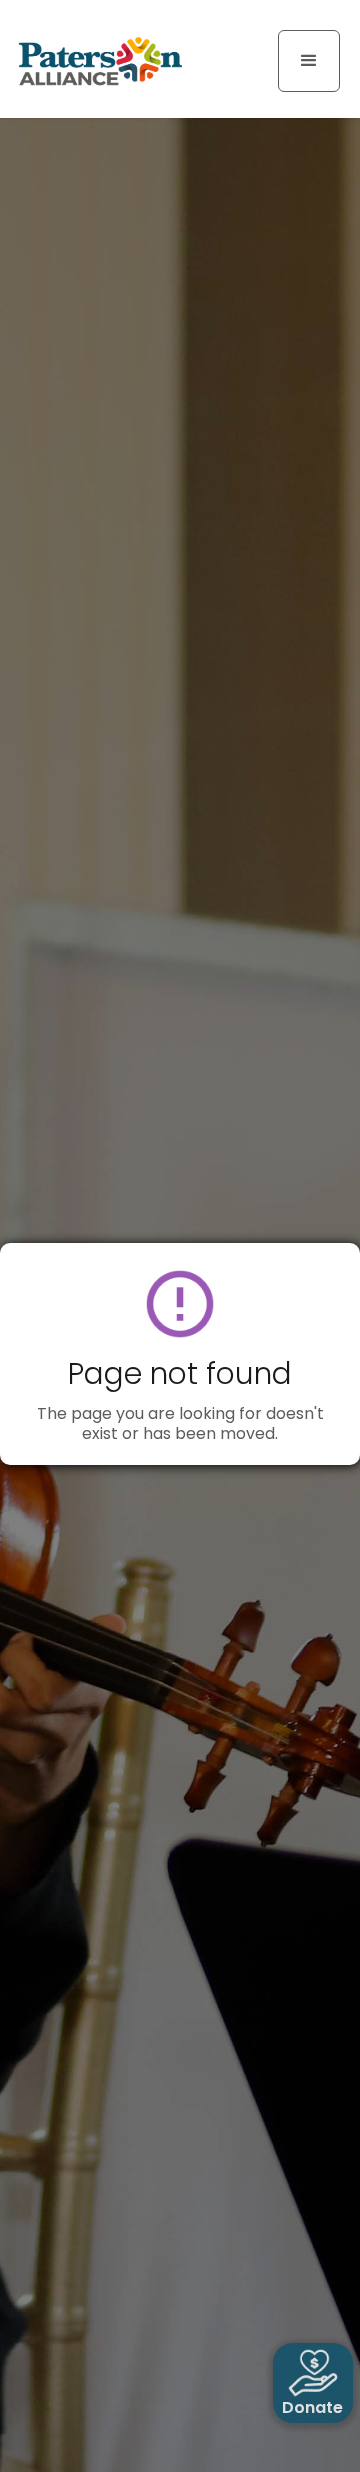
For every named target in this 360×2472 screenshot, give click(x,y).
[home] (95, 60)
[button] (309, 61)
